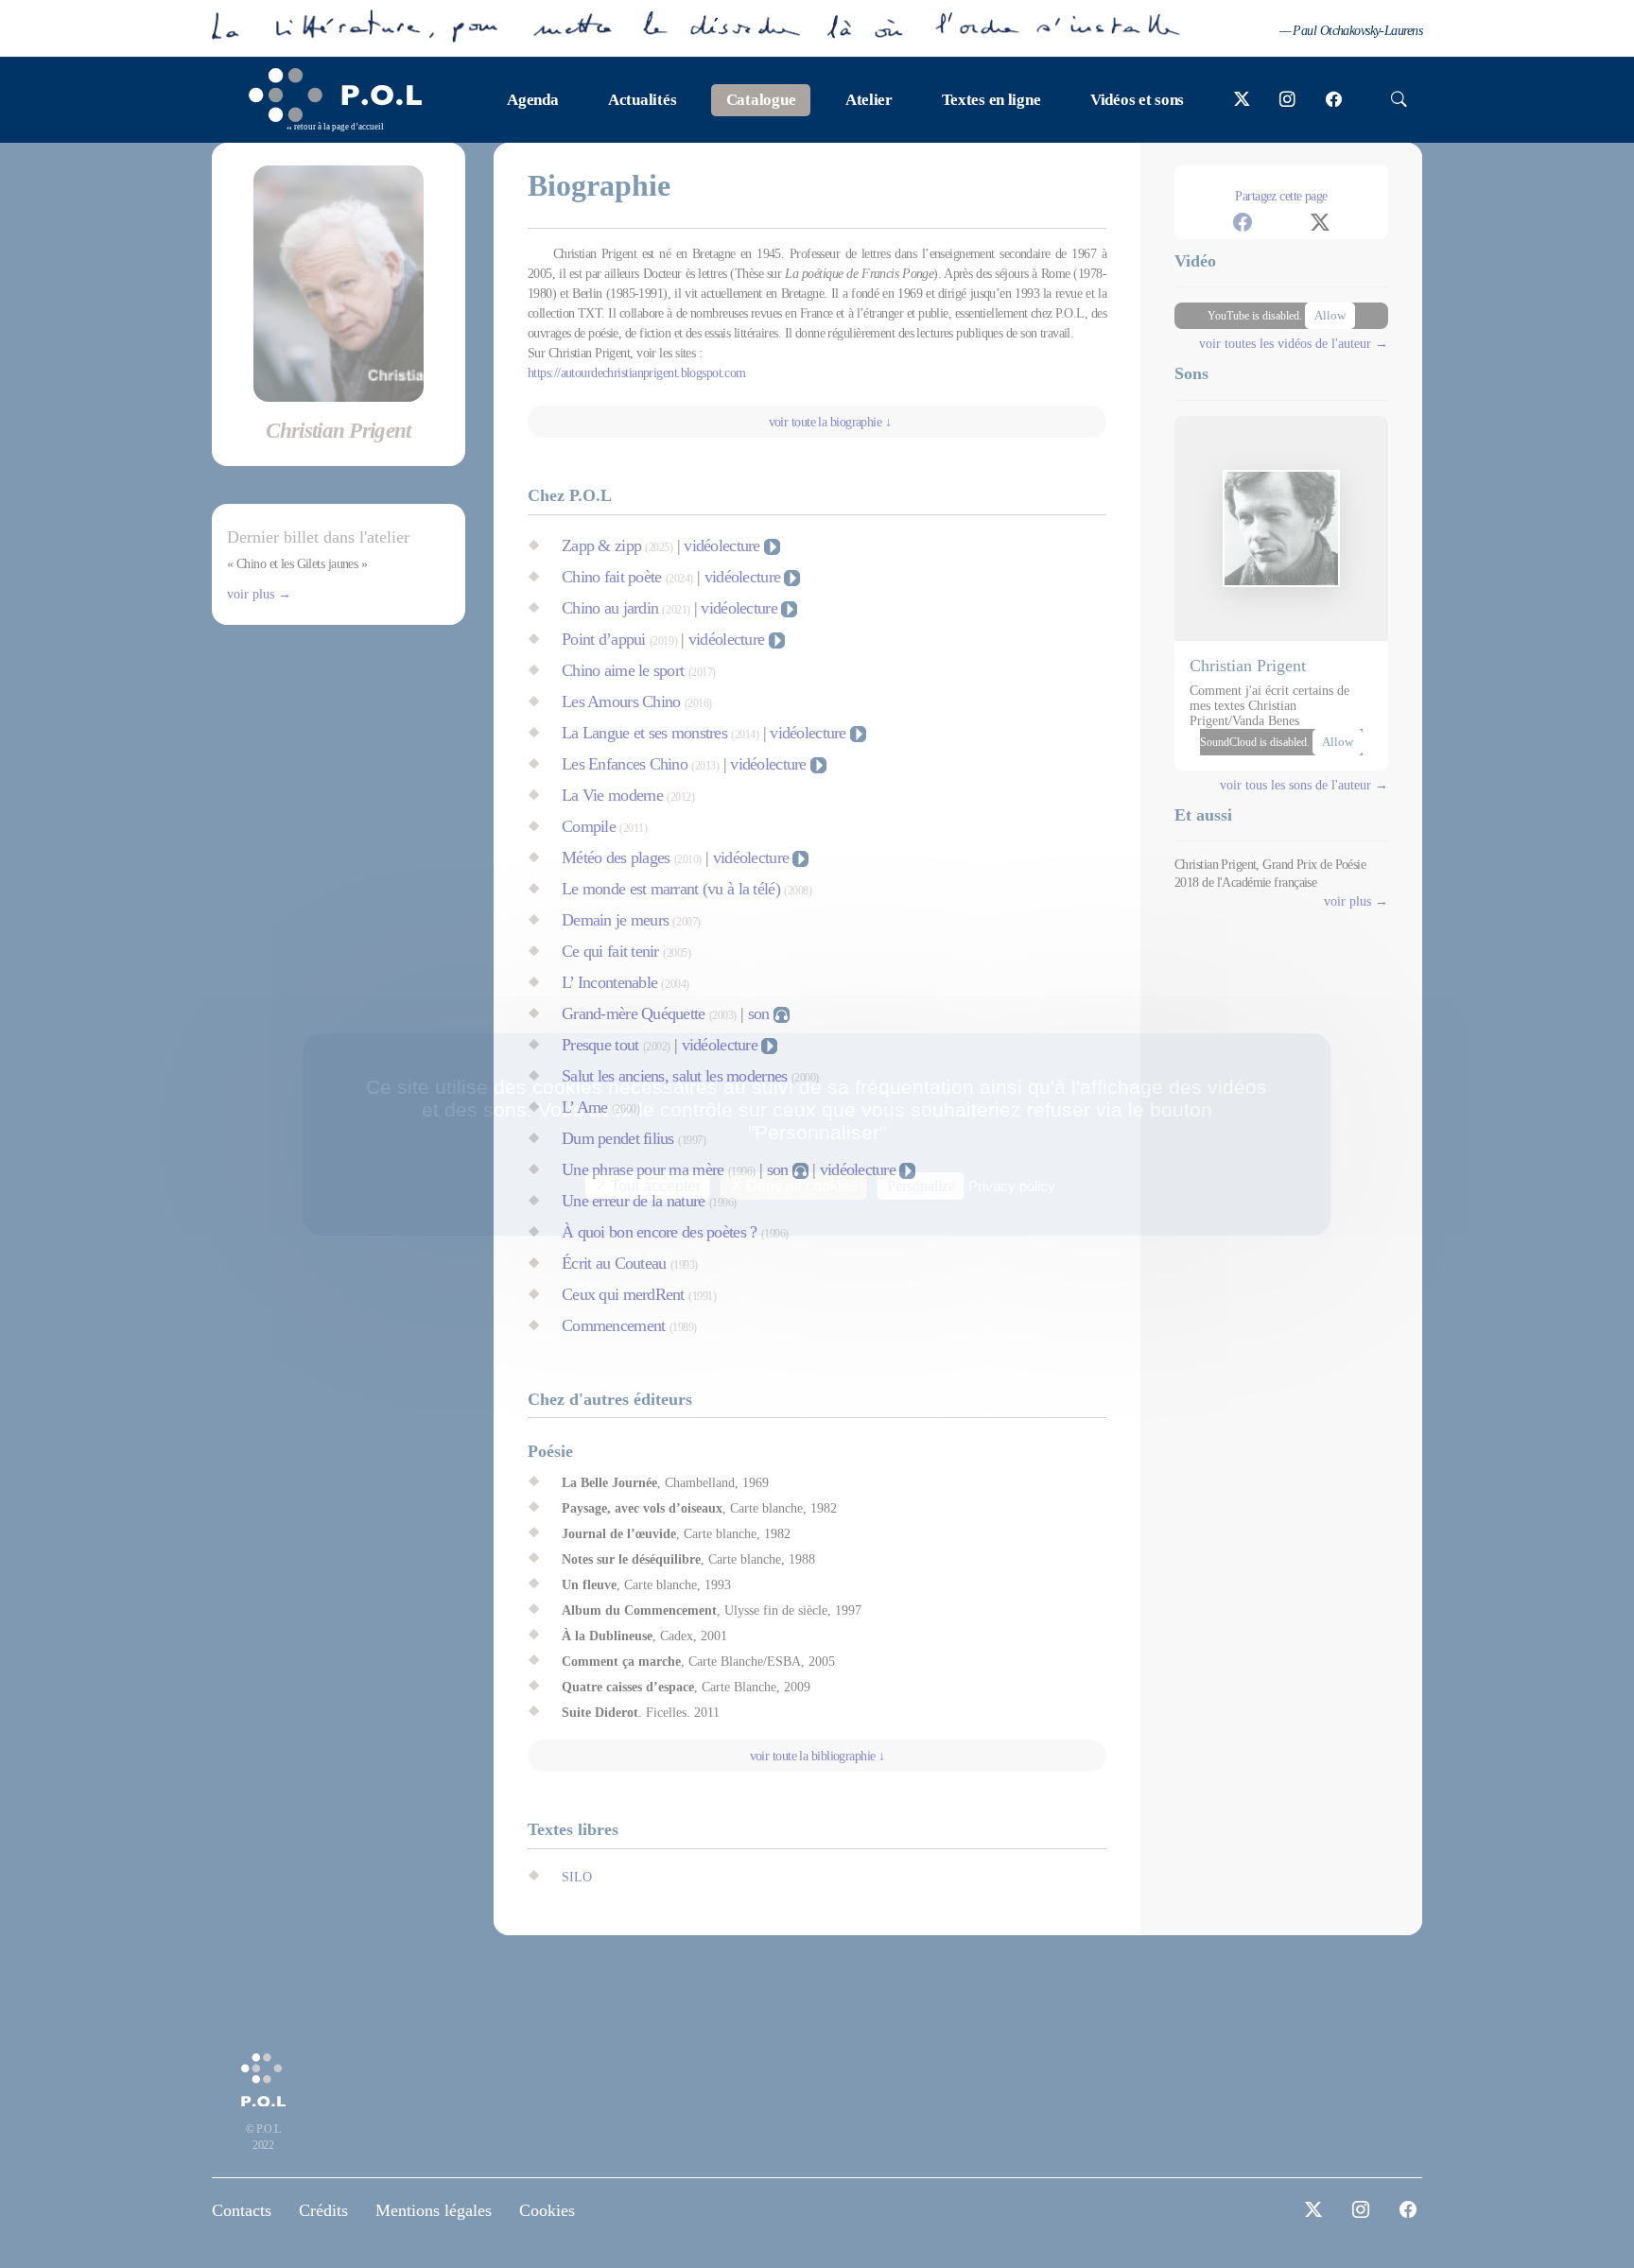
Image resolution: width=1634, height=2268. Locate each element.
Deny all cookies (800, 1185)
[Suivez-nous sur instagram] (1287, 100)
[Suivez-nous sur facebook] (1334, 100)
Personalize (921, 1185)
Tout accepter (654, 1185)
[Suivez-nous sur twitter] (1242, 100)
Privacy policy (1012, 1185)
